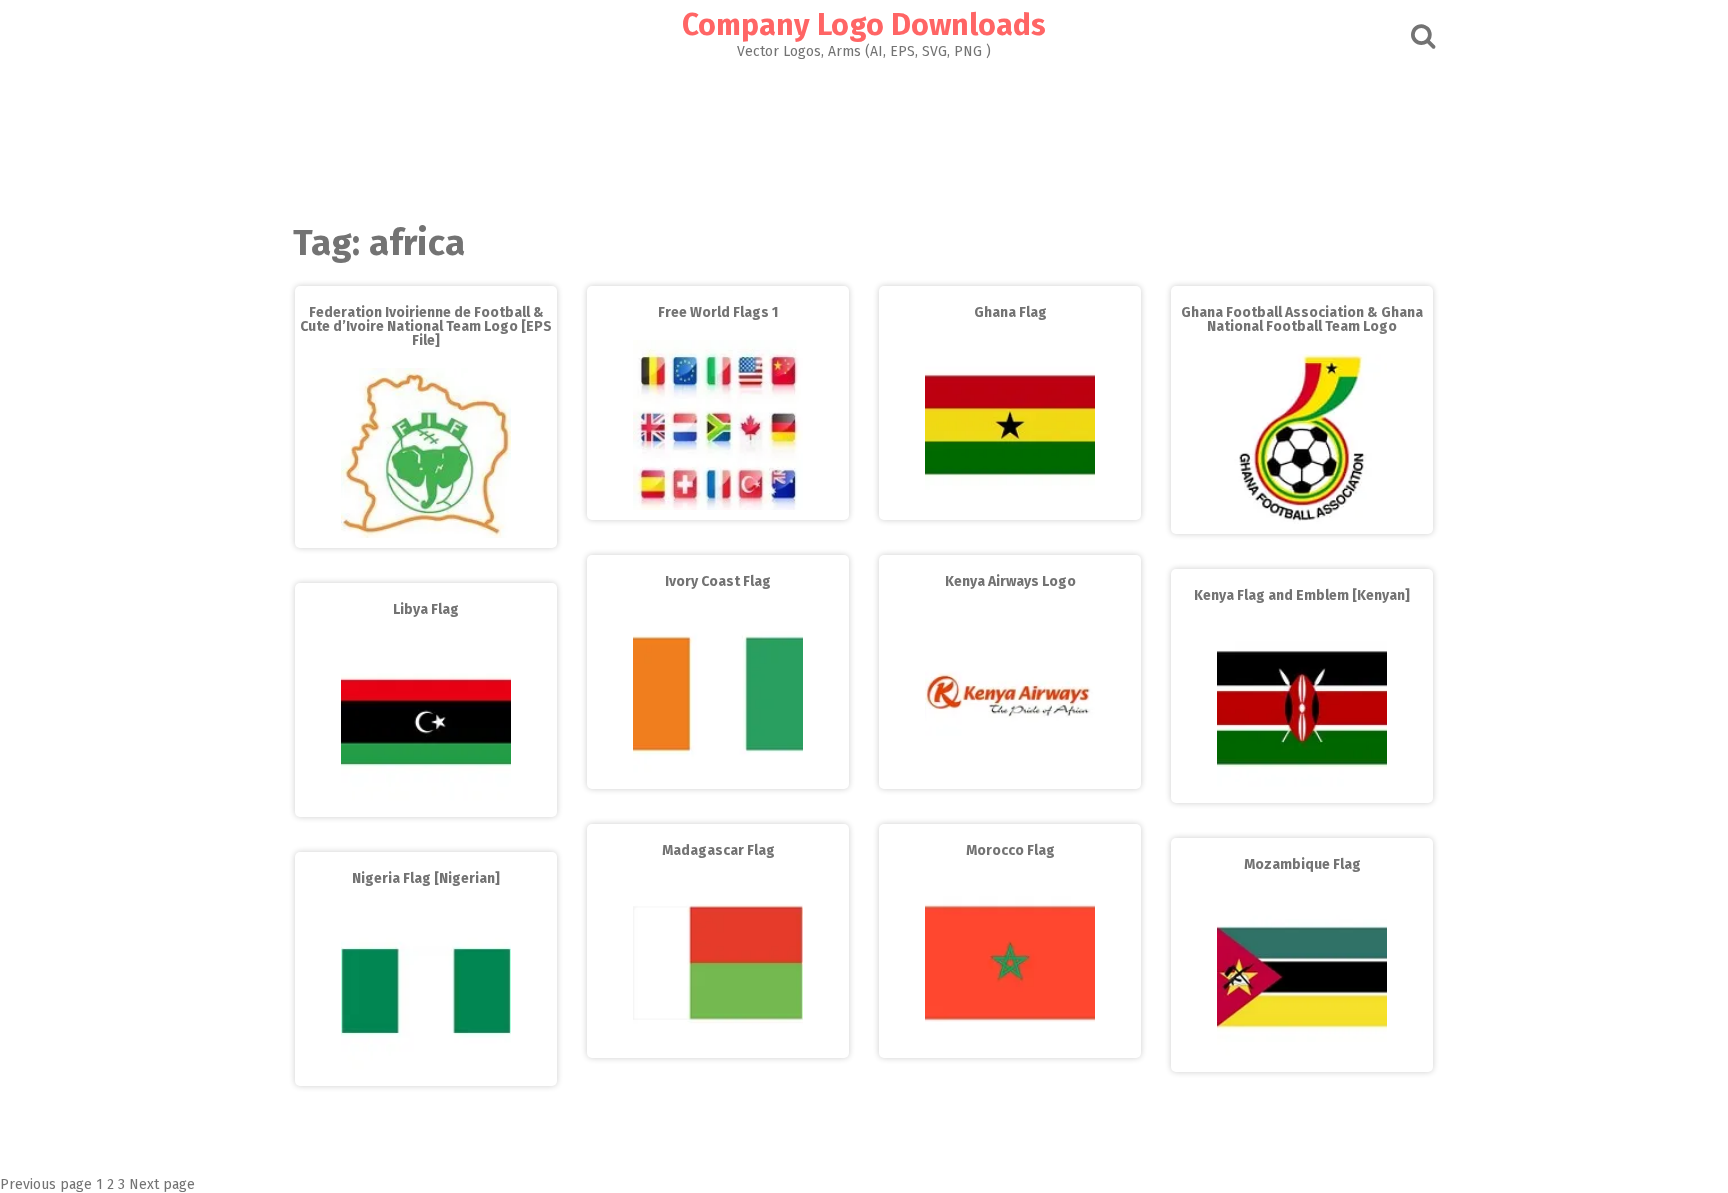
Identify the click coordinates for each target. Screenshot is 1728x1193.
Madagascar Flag (718, 850)
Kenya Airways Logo (1010, 581)
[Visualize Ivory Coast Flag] (718, 774)
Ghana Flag (1010, 312)
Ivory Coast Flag (718, 581)
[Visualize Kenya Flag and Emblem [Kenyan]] (1302, 788)
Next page (162, 1184)
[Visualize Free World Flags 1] (718, 505)
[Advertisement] (864, 136)
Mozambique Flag (1302, 864)
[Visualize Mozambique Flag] (1302, 1057)
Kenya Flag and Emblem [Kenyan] (1302, 595)
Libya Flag (426, 609)
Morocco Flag (1010, 850)
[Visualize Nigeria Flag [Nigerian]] (426, 1071)
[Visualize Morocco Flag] (1010, 1043)
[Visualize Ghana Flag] (1010, 505)
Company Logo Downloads (864, 25)
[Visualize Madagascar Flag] (718, 1043)
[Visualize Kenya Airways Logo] (1010, 774)
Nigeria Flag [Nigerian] (426, 878)
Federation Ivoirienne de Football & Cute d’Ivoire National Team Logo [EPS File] (426, 326)
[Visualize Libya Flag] (426, 802)
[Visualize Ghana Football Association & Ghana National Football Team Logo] (1302, 519)
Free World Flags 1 (718, 312)
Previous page (46, 1184)
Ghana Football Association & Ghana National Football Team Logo (1302, 319)
